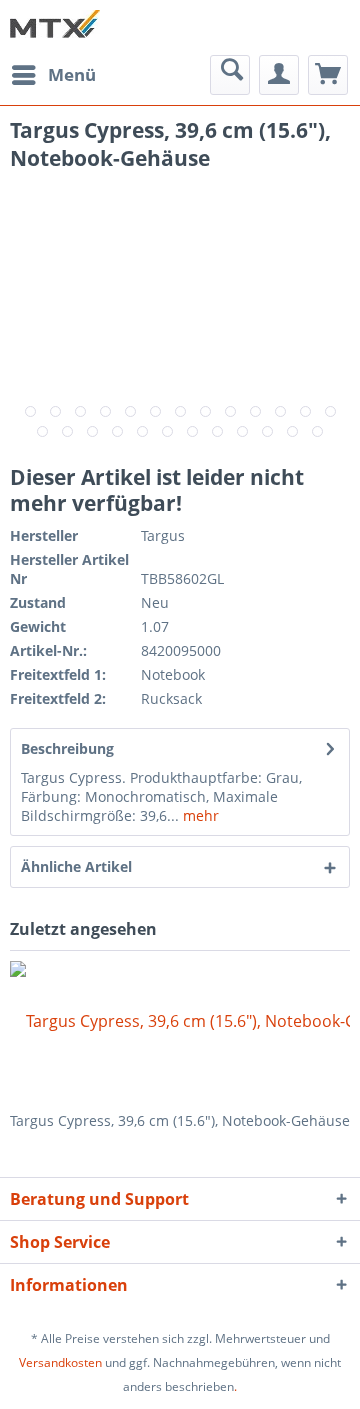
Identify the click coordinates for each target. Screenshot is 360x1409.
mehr (199, 815)
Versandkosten (60, 1362)
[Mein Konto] (279, 75)
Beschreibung (67, 748)
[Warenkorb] (328, 75)
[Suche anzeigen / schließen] (230, 75)
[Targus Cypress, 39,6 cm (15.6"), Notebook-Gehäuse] (180, 1031)
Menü (72, 74)
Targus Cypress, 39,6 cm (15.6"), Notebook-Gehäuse (180, 1120)
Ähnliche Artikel (76, 866)
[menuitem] (53, 75)
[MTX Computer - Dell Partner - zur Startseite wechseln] (55, 27)
